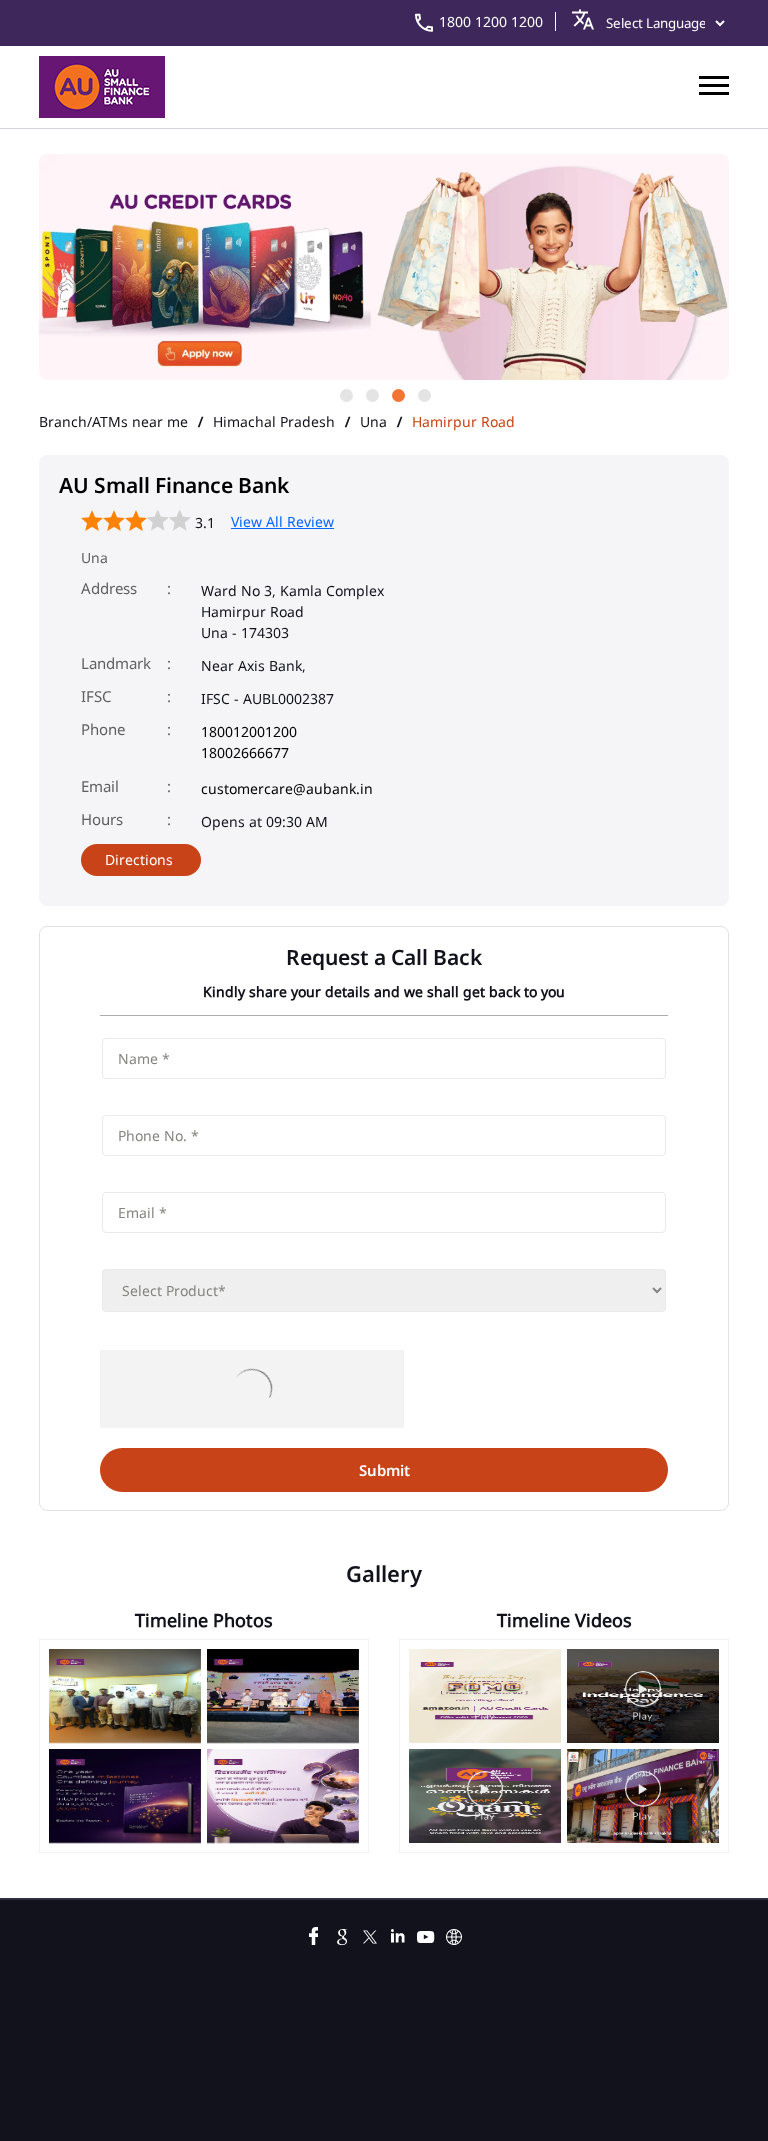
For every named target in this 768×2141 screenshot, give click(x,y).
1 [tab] (345, 394)
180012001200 (249, 731)
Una (373, 422)
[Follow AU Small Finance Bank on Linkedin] (398, 1934)
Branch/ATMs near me (113, 422)
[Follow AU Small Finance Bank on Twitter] (370, 1934)
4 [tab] (423, 394)
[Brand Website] (454, 1934)
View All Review (282, 521)
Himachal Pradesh (274, 422)
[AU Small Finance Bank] (102, 87)
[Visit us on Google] (342, 1934)
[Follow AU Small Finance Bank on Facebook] (314, 1934)
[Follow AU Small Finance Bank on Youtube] (426, 1934)
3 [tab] (397, 394)
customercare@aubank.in (287, 788)
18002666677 (245, 752)
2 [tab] (371, 394)
